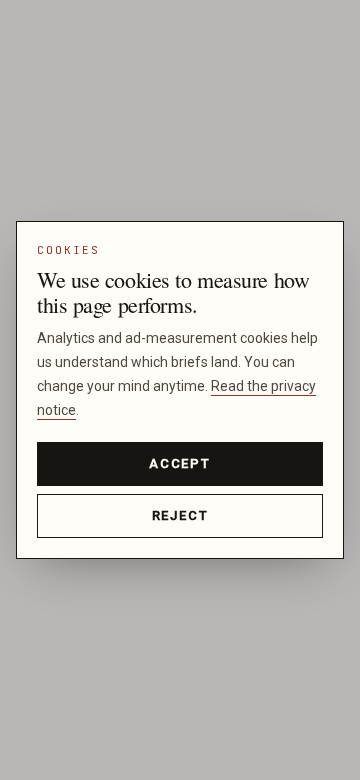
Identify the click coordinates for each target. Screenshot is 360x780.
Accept (180, 463)
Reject (180, 515)
